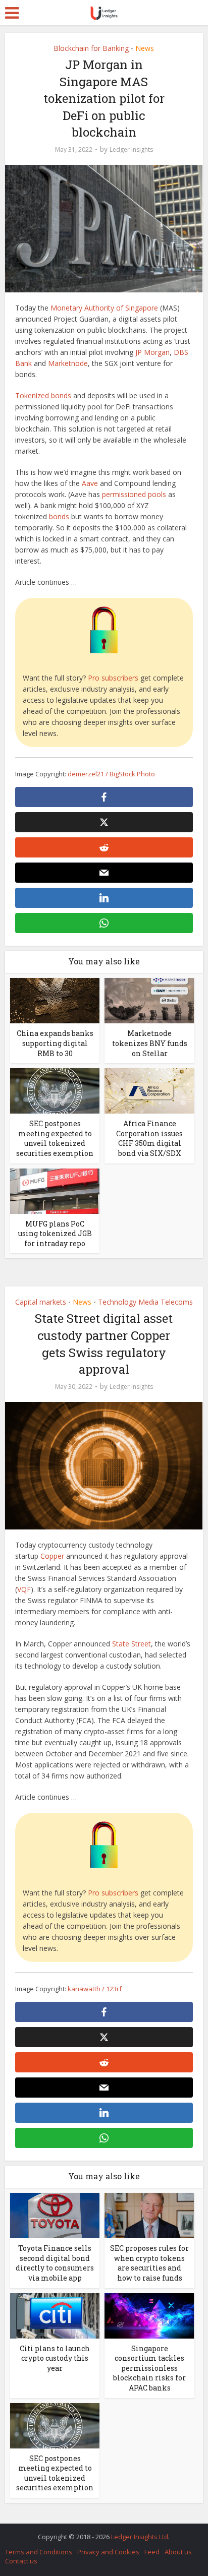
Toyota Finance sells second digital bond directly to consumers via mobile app (55, 2263)
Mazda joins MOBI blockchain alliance (99, 2532)
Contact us (21, 2561)
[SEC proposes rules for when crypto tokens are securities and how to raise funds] (149, 2215)
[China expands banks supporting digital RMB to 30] (55, 1000)
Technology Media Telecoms (145, 1302)
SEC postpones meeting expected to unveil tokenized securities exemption (55, 1138)
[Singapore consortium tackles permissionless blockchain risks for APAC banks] (149, 2315)
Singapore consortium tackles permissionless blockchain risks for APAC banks (149, 2368)
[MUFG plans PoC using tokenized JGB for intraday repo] (55, 1190)
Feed (152, 2552)
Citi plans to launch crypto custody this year (55, 2358)
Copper (52, 1556)
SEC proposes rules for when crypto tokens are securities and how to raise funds (149, 2263)
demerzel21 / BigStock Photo (111, 774)
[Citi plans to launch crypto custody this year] (55, 2315)
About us (178, 2552)
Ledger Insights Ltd (140, 2537)
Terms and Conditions (39, 2552)
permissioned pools (134, 494)
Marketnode (68, 363)
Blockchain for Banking (91, 48)
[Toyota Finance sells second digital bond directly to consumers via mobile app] (55, 2215)
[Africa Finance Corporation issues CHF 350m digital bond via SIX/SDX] (149, 1090)
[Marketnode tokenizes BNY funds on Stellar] (149, 1000)
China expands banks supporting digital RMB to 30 (55, 1043)
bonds (59, 516)
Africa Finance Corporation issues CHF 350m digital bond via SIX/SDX (149, 1138)
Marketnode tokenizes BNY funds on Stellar (150, 1043)
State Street (132, 1644)
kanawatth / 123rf (95, 1989)
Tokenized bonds (43, 395)
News (145, 48)
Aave (90, 483)
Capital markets (41, 1302)
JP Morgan (152, 352)
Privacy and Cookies (108, 2552)
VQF (24, 1589)
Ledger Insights (131, 149)
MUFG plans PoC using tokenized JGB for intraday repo (55, 1234)
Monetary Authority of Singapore (104, 308)
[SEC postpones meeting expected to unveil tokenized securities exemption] (55, 1090)
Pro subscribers (113, 678)
